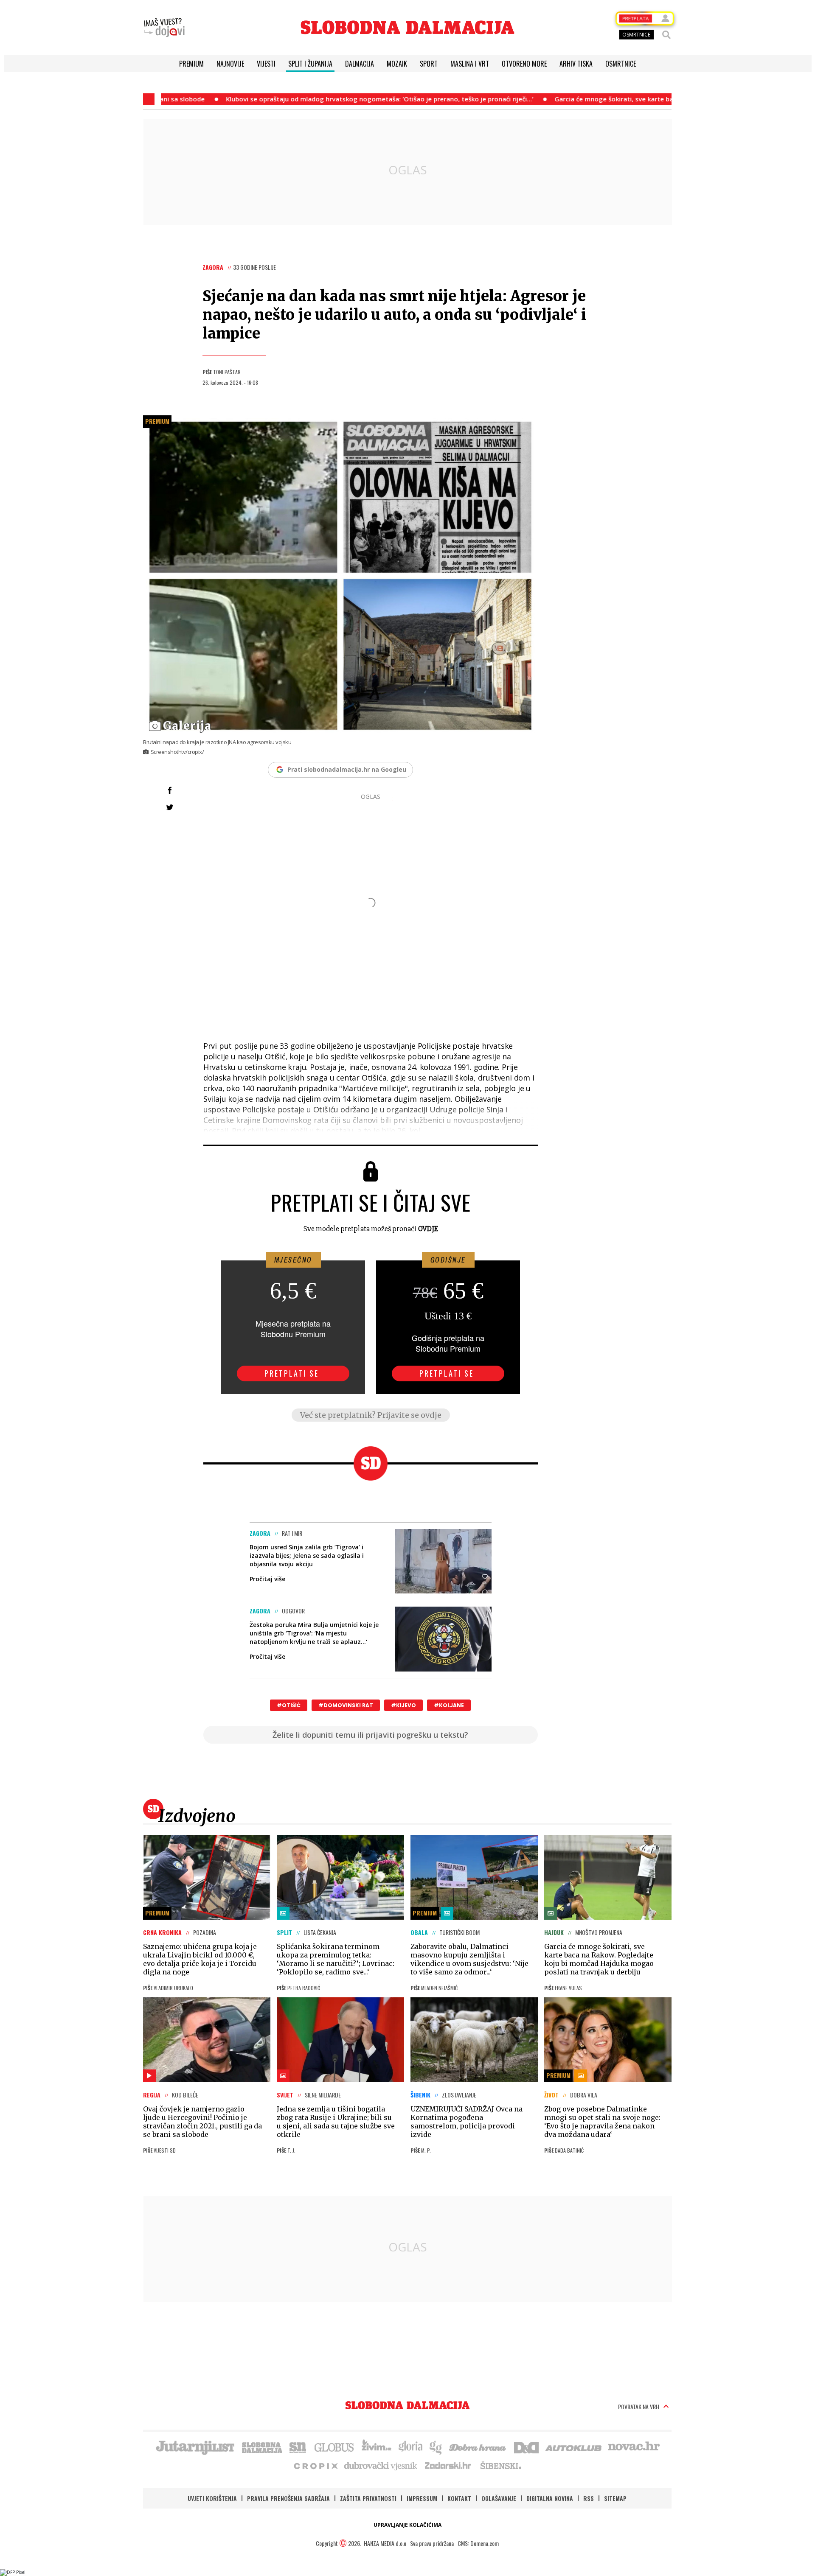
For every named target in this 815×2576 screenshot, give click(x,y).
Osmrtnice (621, 64)
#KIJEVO (403, 1705)
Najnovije (230, 64)
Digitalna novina (550, 2498)
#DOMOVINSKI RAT (346, 1705)
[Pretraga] (666, 35)
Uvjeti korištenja (212, 2498)
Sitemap (615, 2498)
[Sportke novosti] (298, 2447)
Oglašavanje (499, 2498)
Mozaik (397, 64)
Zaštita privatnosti (368, 2498)
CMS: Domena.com (478, 2543)
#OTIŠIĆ (289, 1705)
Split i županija (310, 64)
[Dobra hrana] (478, 2447)
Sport (429, 64)
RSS (589, 2498)
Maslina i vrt (470, 64)
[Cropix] (315, 2465)
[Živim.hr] (377, 2447)
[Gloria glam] (436, 2447)
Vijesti (266, 64)
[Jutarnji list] (195, 2447)
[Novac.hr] (634, 2447)
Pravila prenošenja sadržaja (288, 2498)
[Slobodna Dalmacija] (407, 27)
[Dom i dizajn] (526, 2447)
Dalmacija (360, 64)
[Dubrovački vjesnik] (381, 2465)
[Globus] (334, 2447)
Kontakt (459, 2498)
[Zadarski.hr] (448, 2465)
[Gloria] (410, 2447)
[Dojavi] (164, 28)
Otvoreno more (524, 64)
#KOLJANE (449, 1705)
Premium (191, 64)
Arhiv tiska (576, 64)
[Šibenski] (500, 2465)
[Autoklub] (574, 2447)
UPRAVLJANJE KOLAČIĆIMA (407, 2525)
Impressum (422, 2498)
